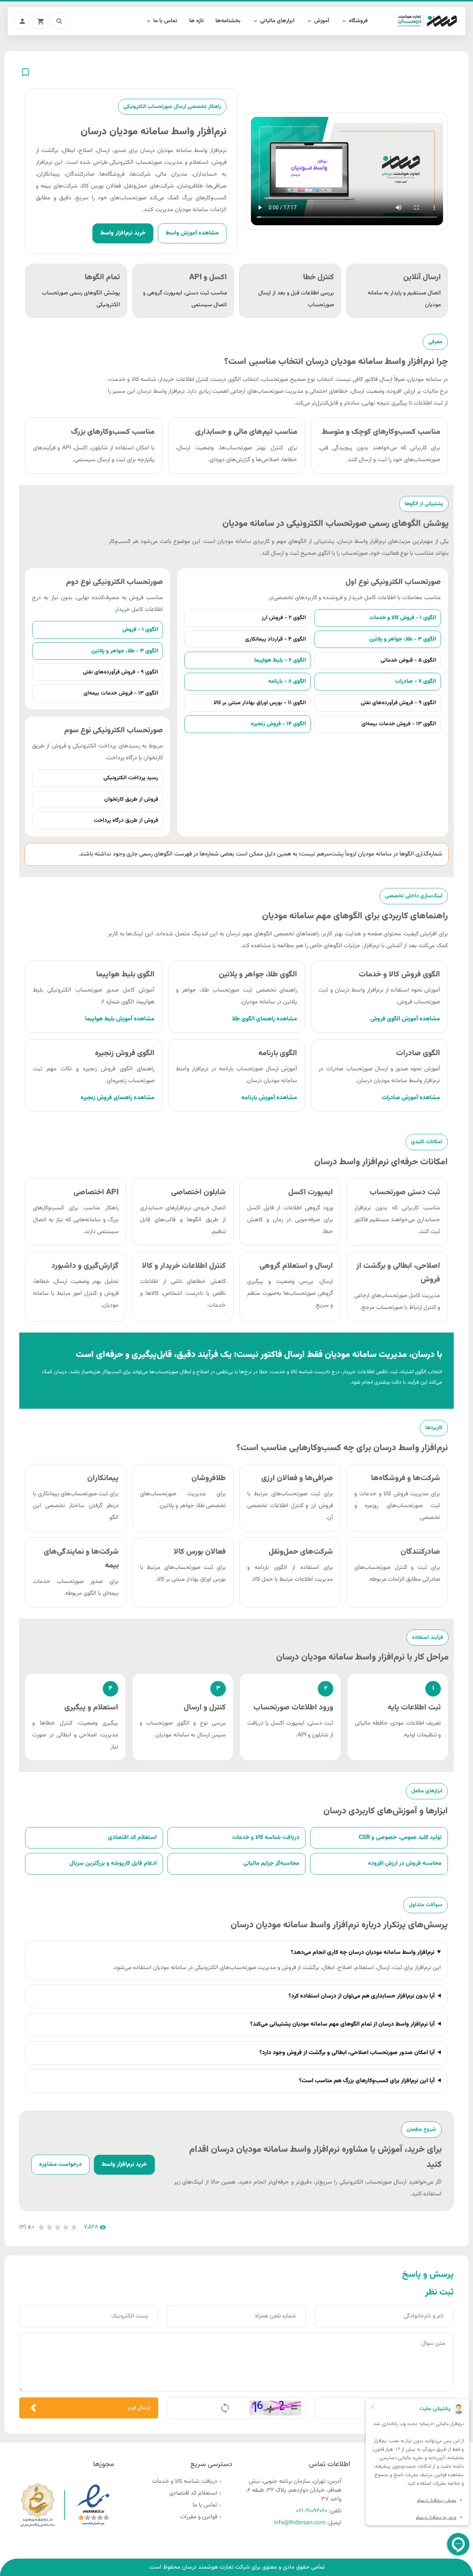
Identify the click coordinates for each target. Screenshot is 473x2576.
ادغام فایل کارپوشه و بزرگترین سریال (113, 1863)
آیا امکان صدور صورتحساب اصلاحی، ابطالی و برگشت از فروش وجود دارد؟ (347, 2053)
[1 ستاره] (41, 2227)
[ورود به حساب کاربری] (22, 21)
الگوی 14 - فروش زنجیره (278, 724)
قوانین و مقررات (199, 2517)
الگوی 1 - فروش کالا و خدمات (403, 618)
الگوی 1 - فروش (140, 629)
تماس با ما (205, 2505)
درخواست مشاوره (60, 2165)
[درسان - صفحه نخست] (423, 21)
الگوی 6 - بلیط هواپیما (280, 660)
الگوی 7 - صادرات (416, 681)
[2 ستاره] (50, 2227)
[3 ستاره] (58, 2227)
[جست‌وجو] (59, 21)
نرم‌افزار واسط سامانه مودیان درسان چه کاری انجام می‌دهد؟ (363, 1953)
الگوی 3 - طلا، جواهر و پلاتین (403, 639)
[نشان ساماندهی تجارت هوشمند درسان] (38, 2505)
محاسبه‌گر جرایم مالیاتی (271, 1863)
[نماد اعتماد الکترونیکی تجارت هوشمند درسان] (93, 2505)
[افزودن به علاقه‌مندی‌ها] (25, 72)
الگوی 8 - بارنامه (287, 681)
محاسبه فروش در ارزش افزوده (405, 1863)
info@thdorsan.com (300, 2523)
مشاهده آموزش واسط (192, 233)
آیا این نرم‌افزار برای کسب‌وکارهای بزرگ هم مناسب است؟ (367, 2081)
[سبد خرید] (41, 21)
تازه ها (196, 21)
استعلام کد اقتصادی (132, 1838)
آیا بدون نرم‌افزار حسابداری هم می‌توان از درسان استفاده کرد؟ (362, 1996)
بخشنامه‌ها (228, 21)
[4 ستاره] (66, 2227)
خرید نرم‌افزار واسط (123, 233)
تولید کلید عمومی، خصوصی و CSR (400, 1838)
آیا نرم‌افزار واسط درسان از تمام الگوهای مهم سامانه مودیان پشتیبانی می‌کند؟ (342, 2024)
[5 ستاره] (74, 2227)
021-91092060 (312, 2511)
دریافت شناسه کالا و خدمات (266, 1838)
